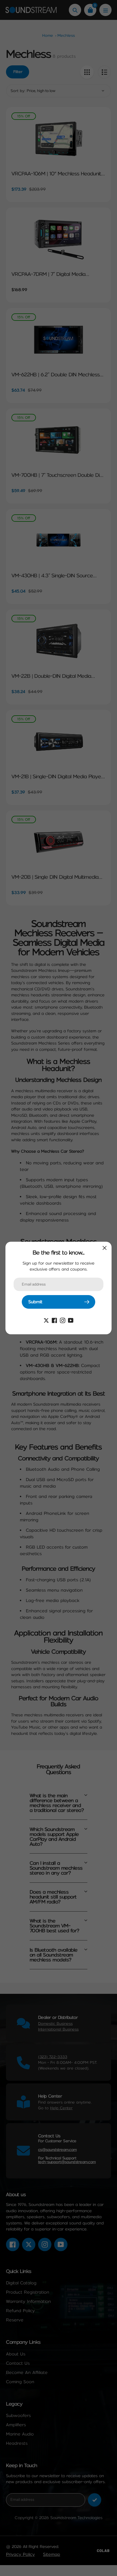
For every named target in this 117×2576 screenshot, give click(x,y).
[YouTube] (71, 1320)
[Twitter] (46, 1320)
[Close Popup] (105, 1248)
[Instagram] (63, 1320)
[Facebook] (54, 1320)
